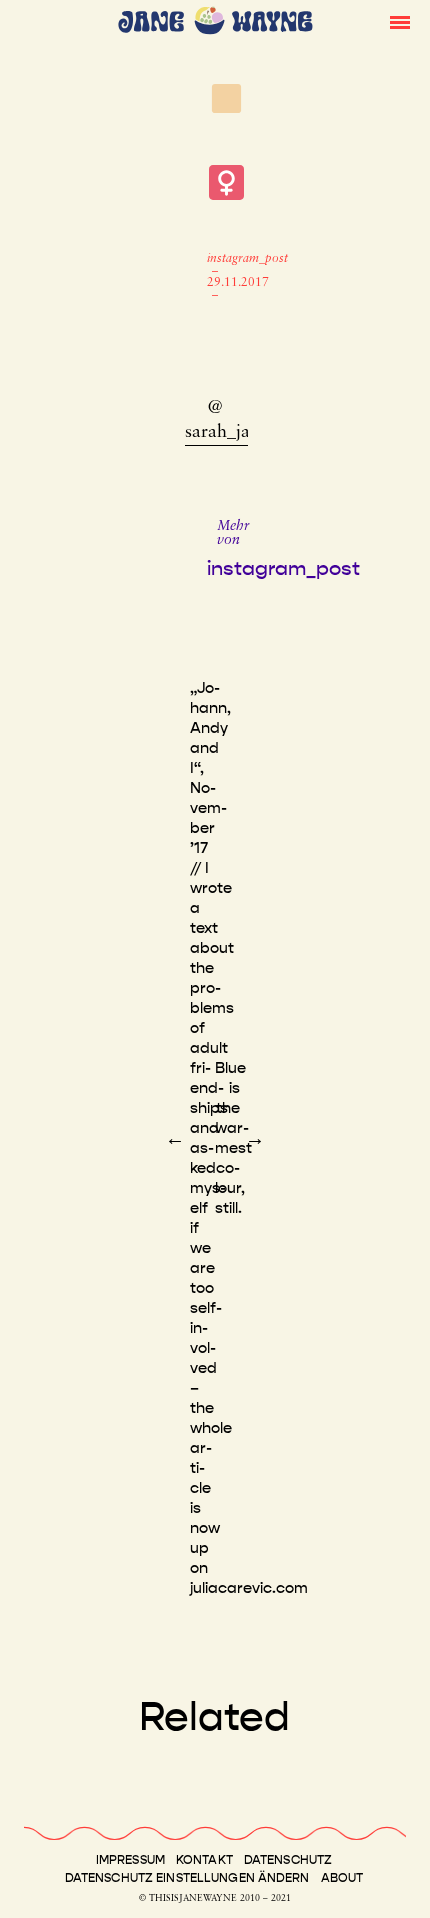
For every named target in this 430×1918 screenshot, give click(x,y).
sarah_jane (226, 433)
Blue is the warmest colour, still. (233, 1138)
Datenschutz (288, 1860)
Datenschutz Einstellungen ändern (187, 1878)
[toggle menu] (400, 21)
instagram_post (247, 259)
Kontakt (204, 1860)
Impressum (130, 1860)
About (342, 1878)
